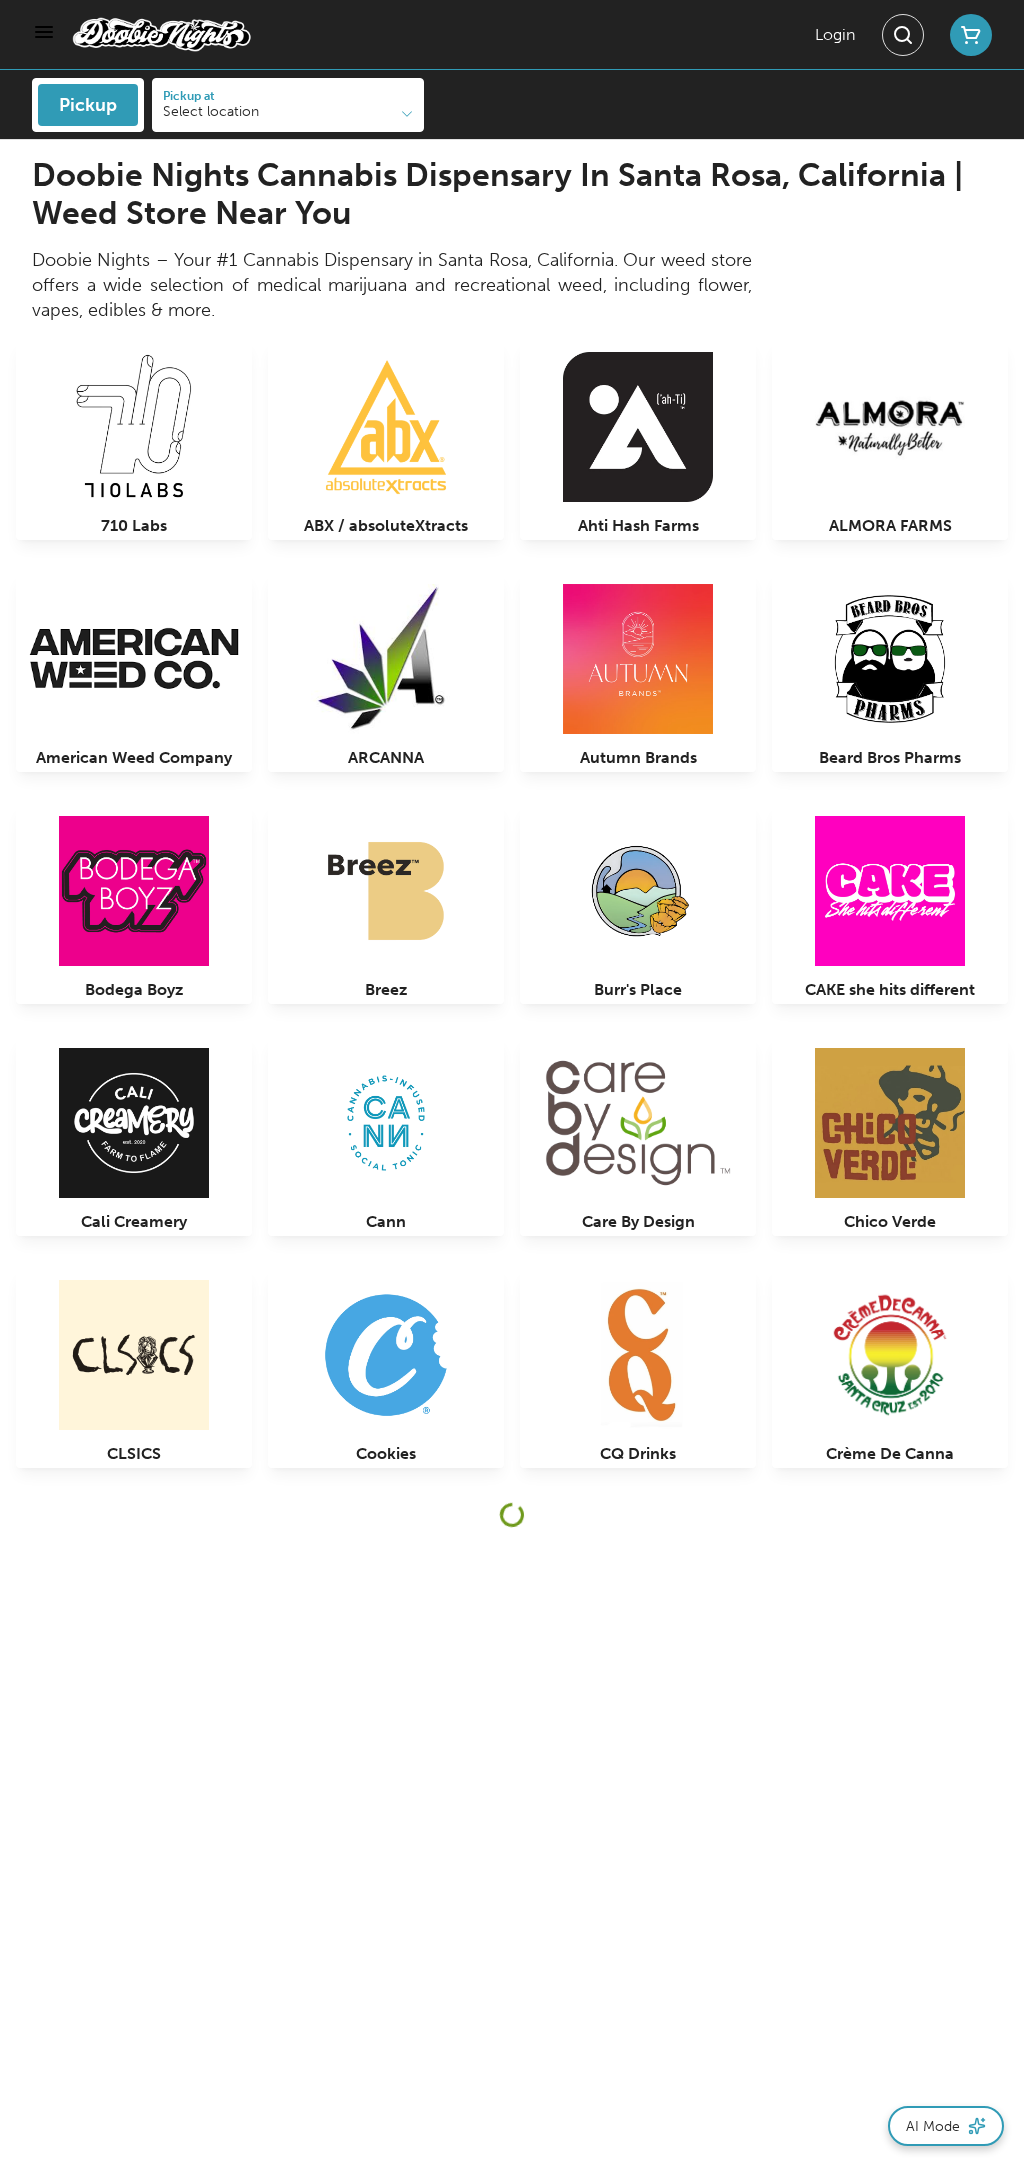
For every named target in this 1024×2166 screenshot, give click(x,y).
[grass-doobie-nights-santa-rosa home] (162, 34)
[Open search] (903, 35)
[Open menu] (44, 32)
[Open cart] (967, 35)
